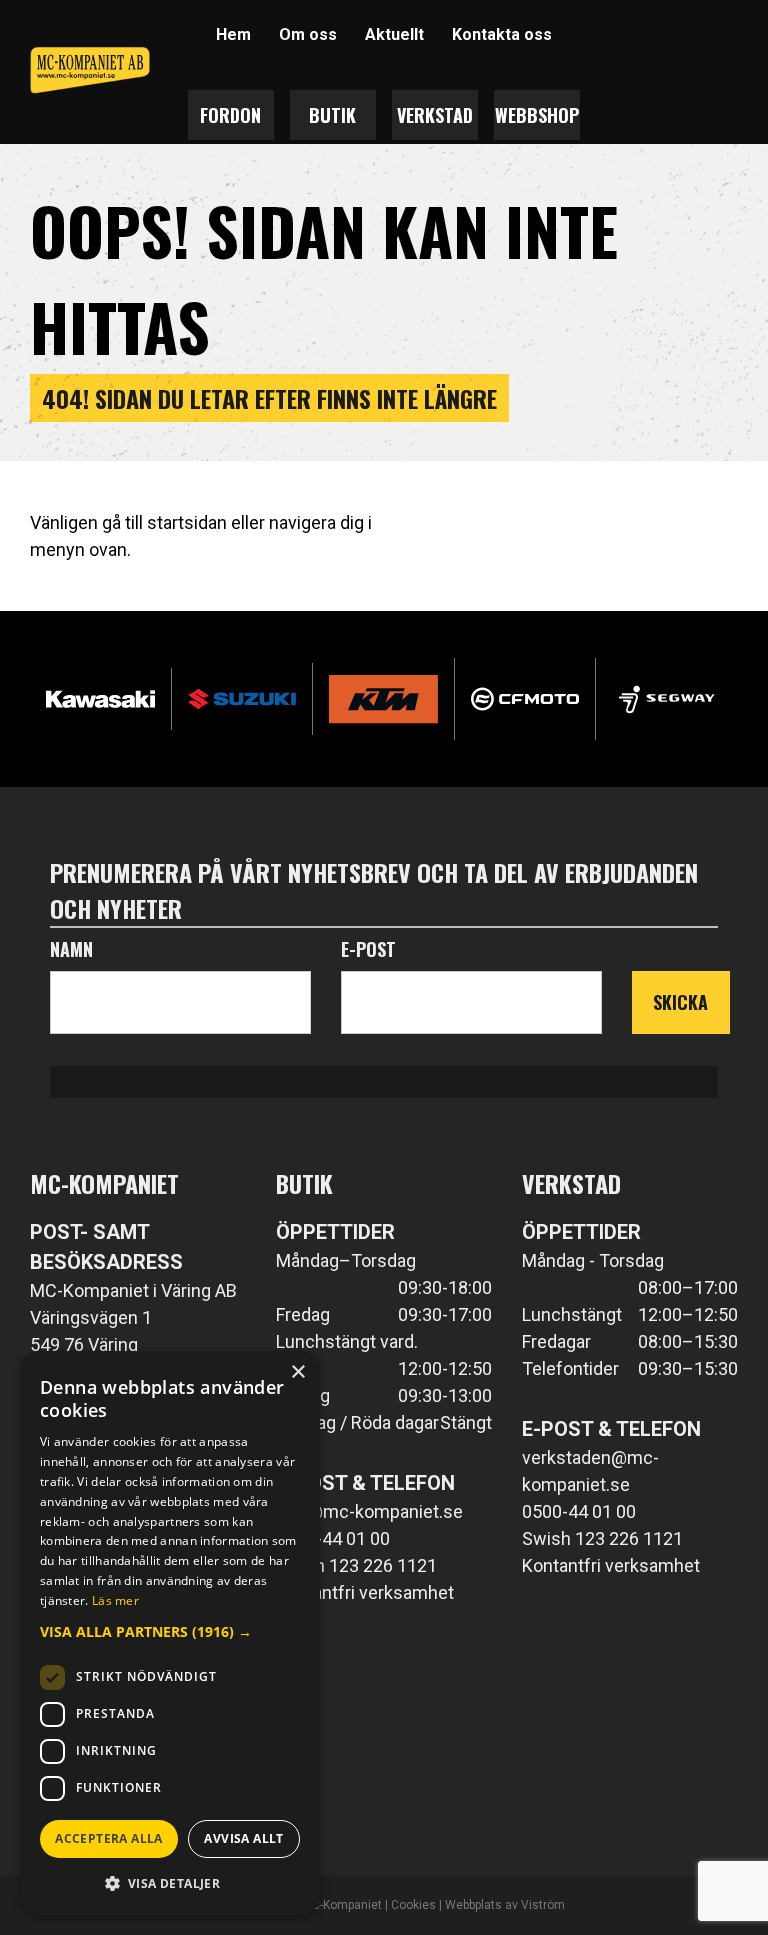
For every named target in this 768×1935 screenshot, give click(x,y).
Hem (233, 34)
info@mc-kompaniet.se (369, 1511)
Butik (332, 115)
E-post (368, 949)
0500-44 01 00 (333, 1538)
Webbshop (537, 115)
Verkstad (435, 115)
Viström (543, 1905)
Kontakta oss (502, 34)
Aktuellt (394, 34)
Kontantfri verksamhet (365, 1592)
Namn (71, 949)
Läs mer (115, 1600)
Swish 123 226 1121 (356, 1565)
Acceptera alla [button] (109, 1838)
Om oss (308, 34)
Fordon (230, 115)
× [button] (297, 1372)
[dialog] (170, 1633)
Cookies (413, 1905)
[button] (170, 1631)
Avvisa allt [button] (243, 1838)
